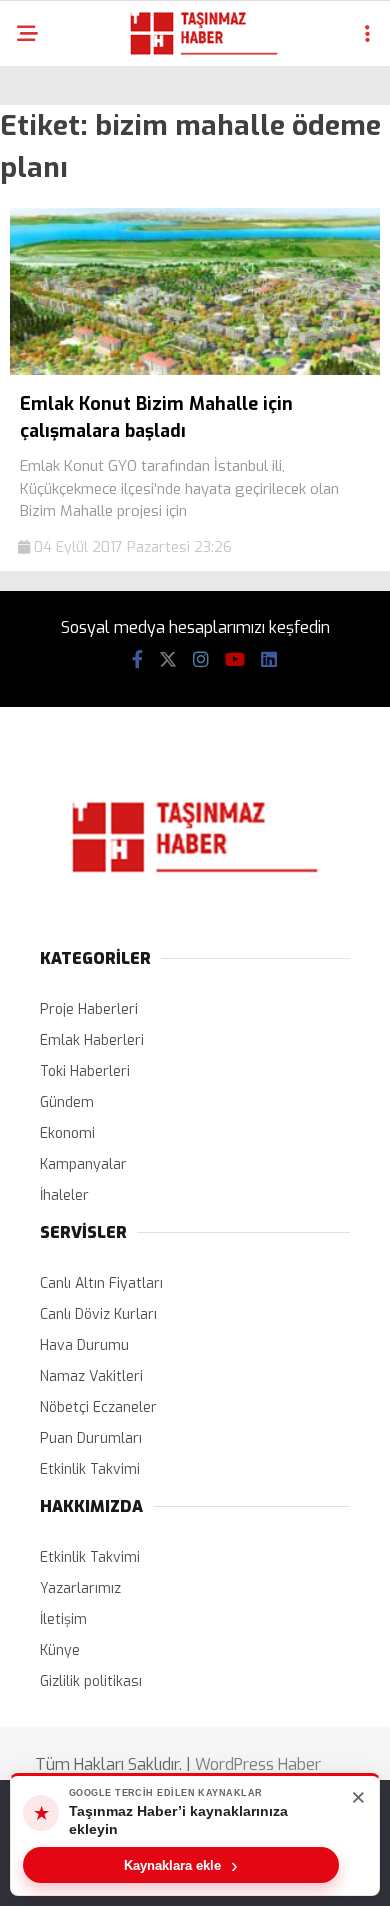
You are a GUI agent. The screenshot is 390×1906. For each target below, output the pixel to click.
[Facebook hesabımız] (137, 660)
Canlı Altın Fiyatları (101, 1283)
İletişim (63, 1619)
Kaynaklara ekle (181, 1865)
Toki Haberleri (85, 1071)
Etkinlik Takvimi (90, 1469)
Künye (60, 1650)
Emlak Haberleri (92, 1040)
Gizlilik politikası (91, 1681)
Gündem (67, 1102)
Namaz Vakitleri (91, 1376)
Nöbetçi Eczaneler (98, 1407)
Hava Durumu (84, 1345)
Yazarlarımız (80, 1588)
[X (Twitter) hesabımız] (168, 660)
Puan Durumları (91, 1438)
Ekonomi (67, 1133)
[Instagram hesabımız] (201, 660)
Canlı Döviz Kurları (98, 1314)
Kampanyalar (83, 1164)
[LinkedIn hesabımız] (269, 660)
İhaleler (64, 1195)
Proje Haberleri (89, 1009)
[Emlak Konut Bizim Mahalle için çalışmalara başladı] (195, 370)
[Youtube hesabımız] (235, 660)
